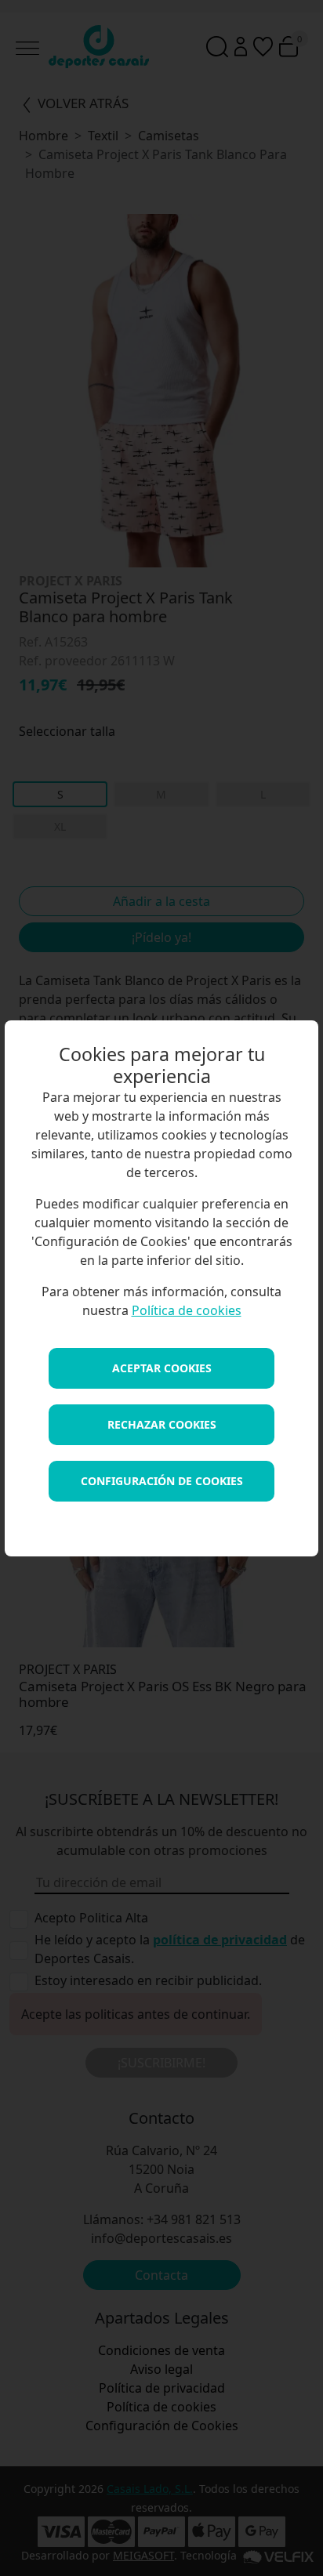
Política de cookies (187, 1310)
